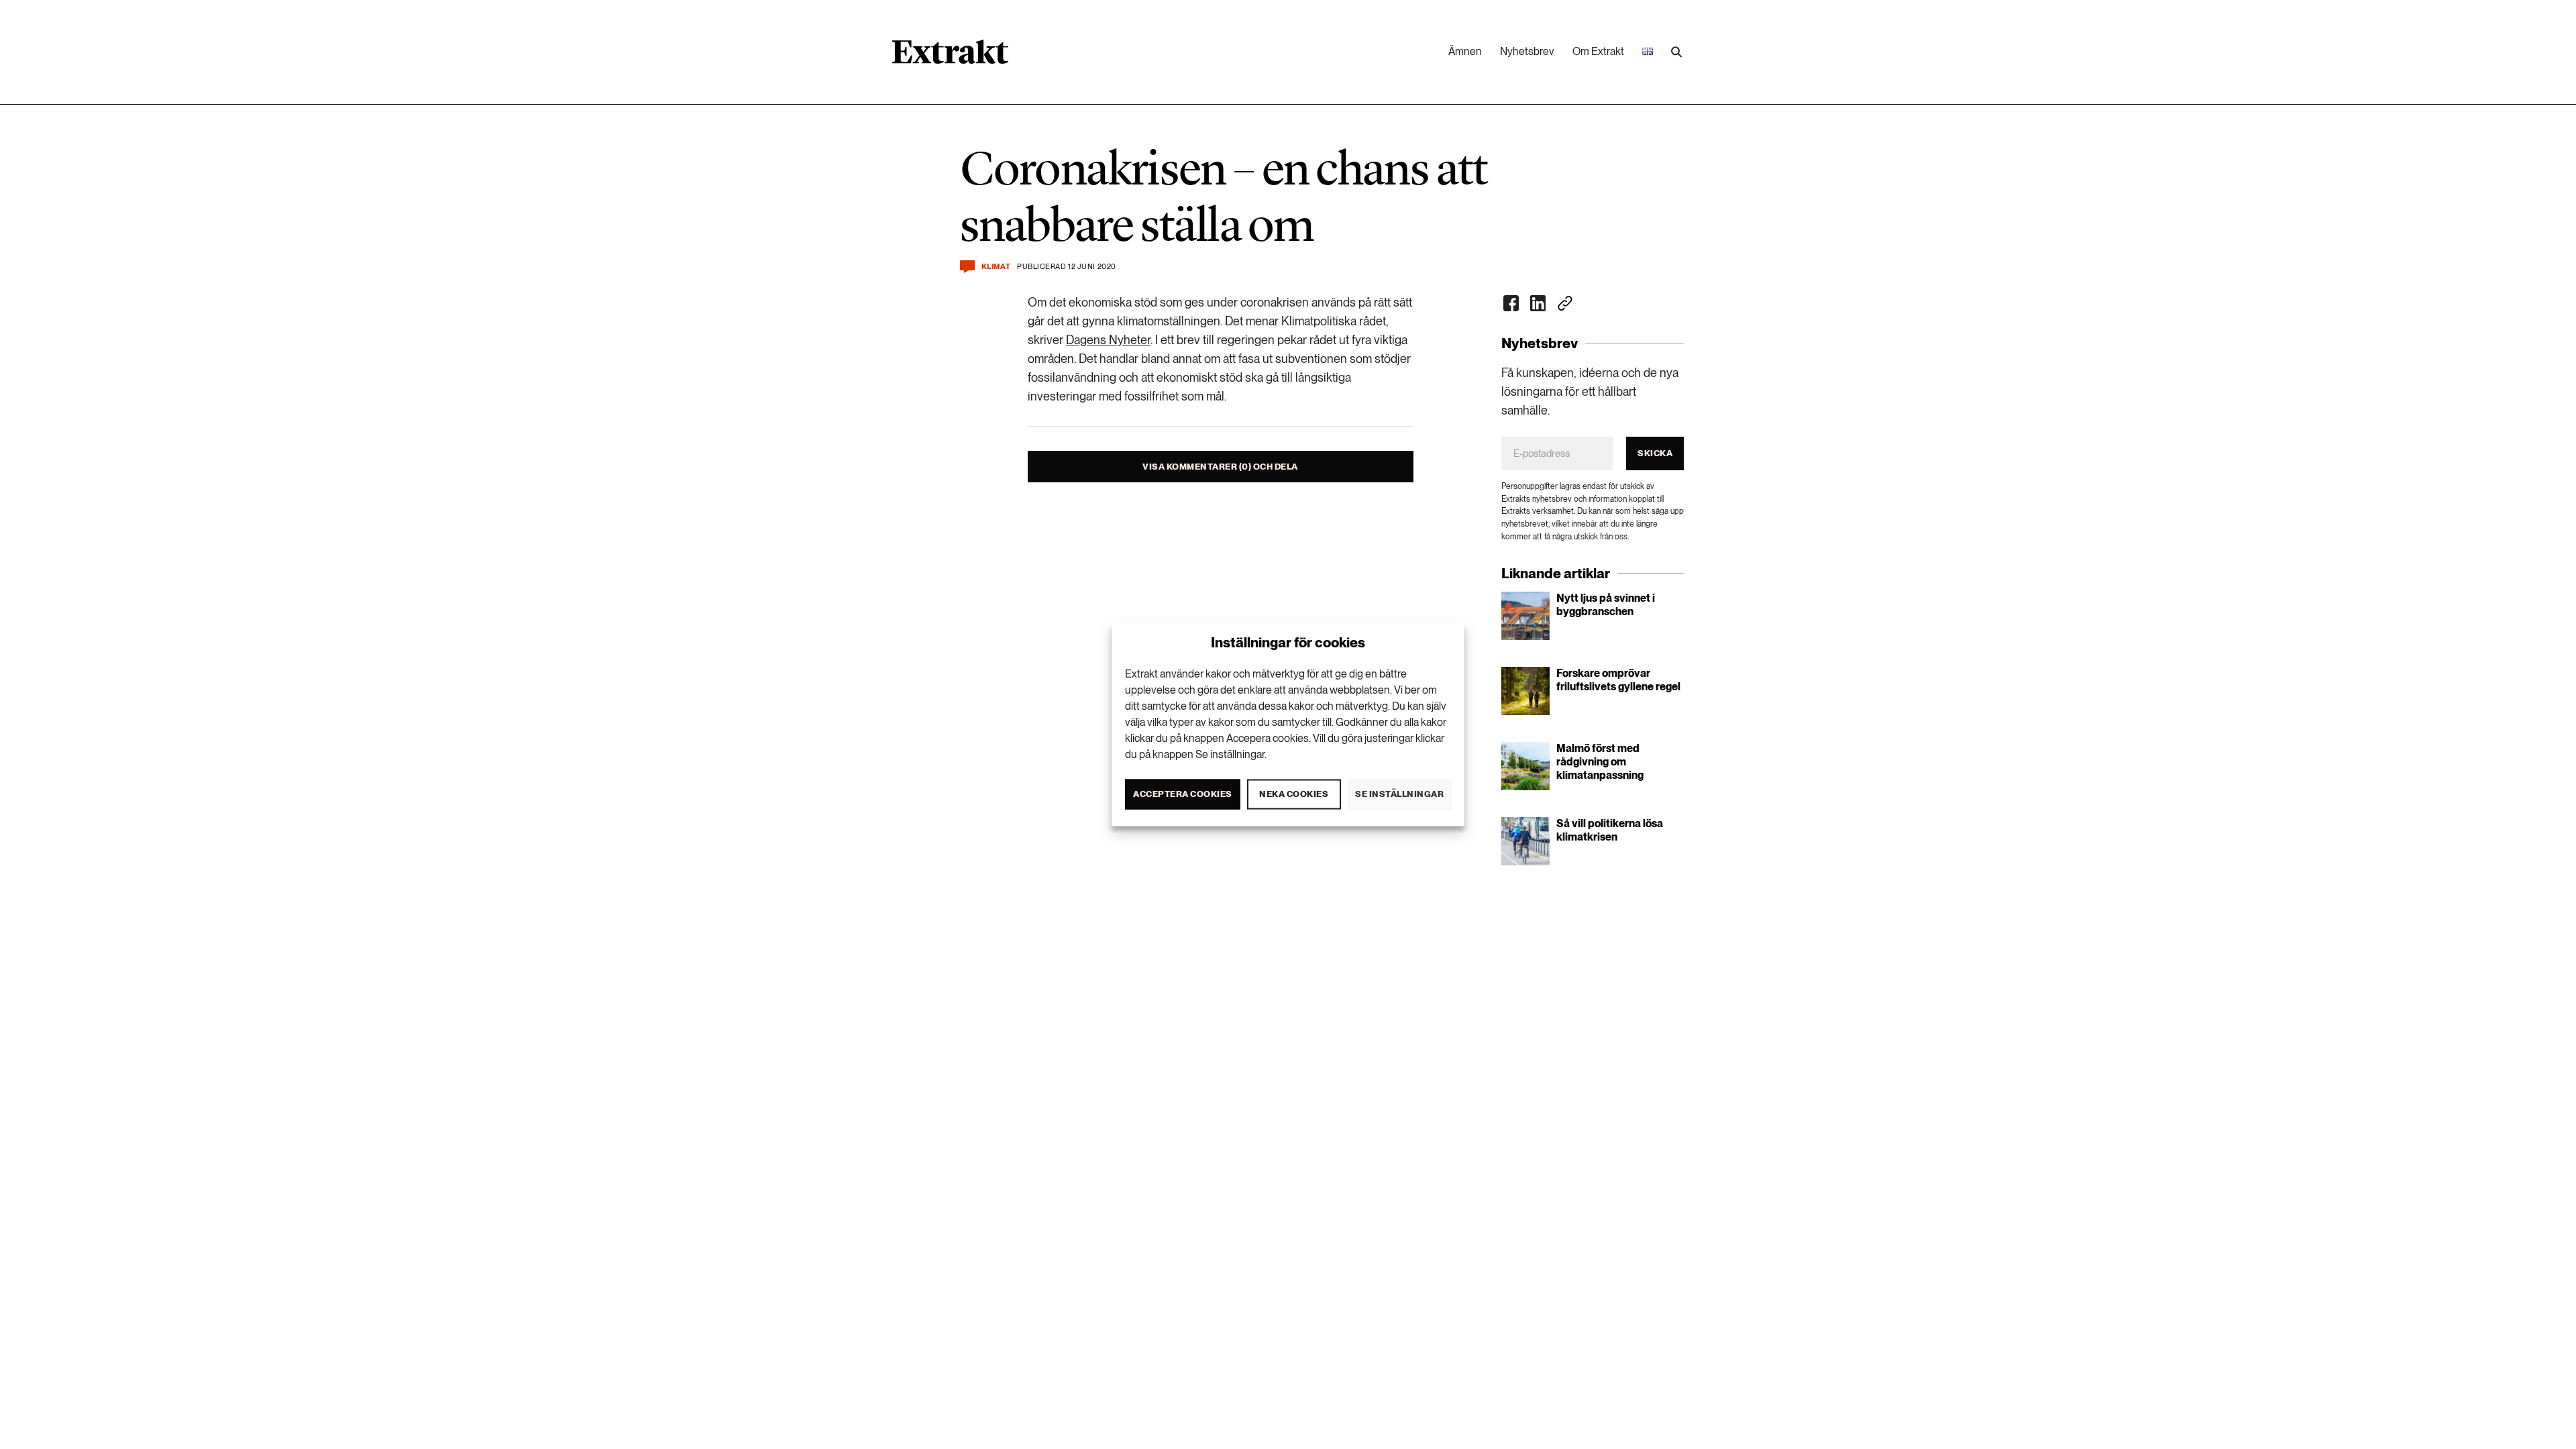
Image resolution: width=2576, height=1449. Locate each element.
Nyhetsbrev (1527, 51)
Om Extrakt (1598, 51)
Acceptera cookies (1183, 794)
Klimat (996, 267)
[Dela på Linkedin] (1538, 303)
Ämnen (1465, 51)
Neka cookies (1294, 794)
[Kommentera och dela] (967, 267)
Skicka (1655, 453)
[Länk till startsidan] (950, 56)
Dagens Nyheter (1108, 340)
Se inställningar (1399, 794)
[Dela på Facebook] (1511, 303)
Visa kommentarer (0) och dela (1220, 467)
